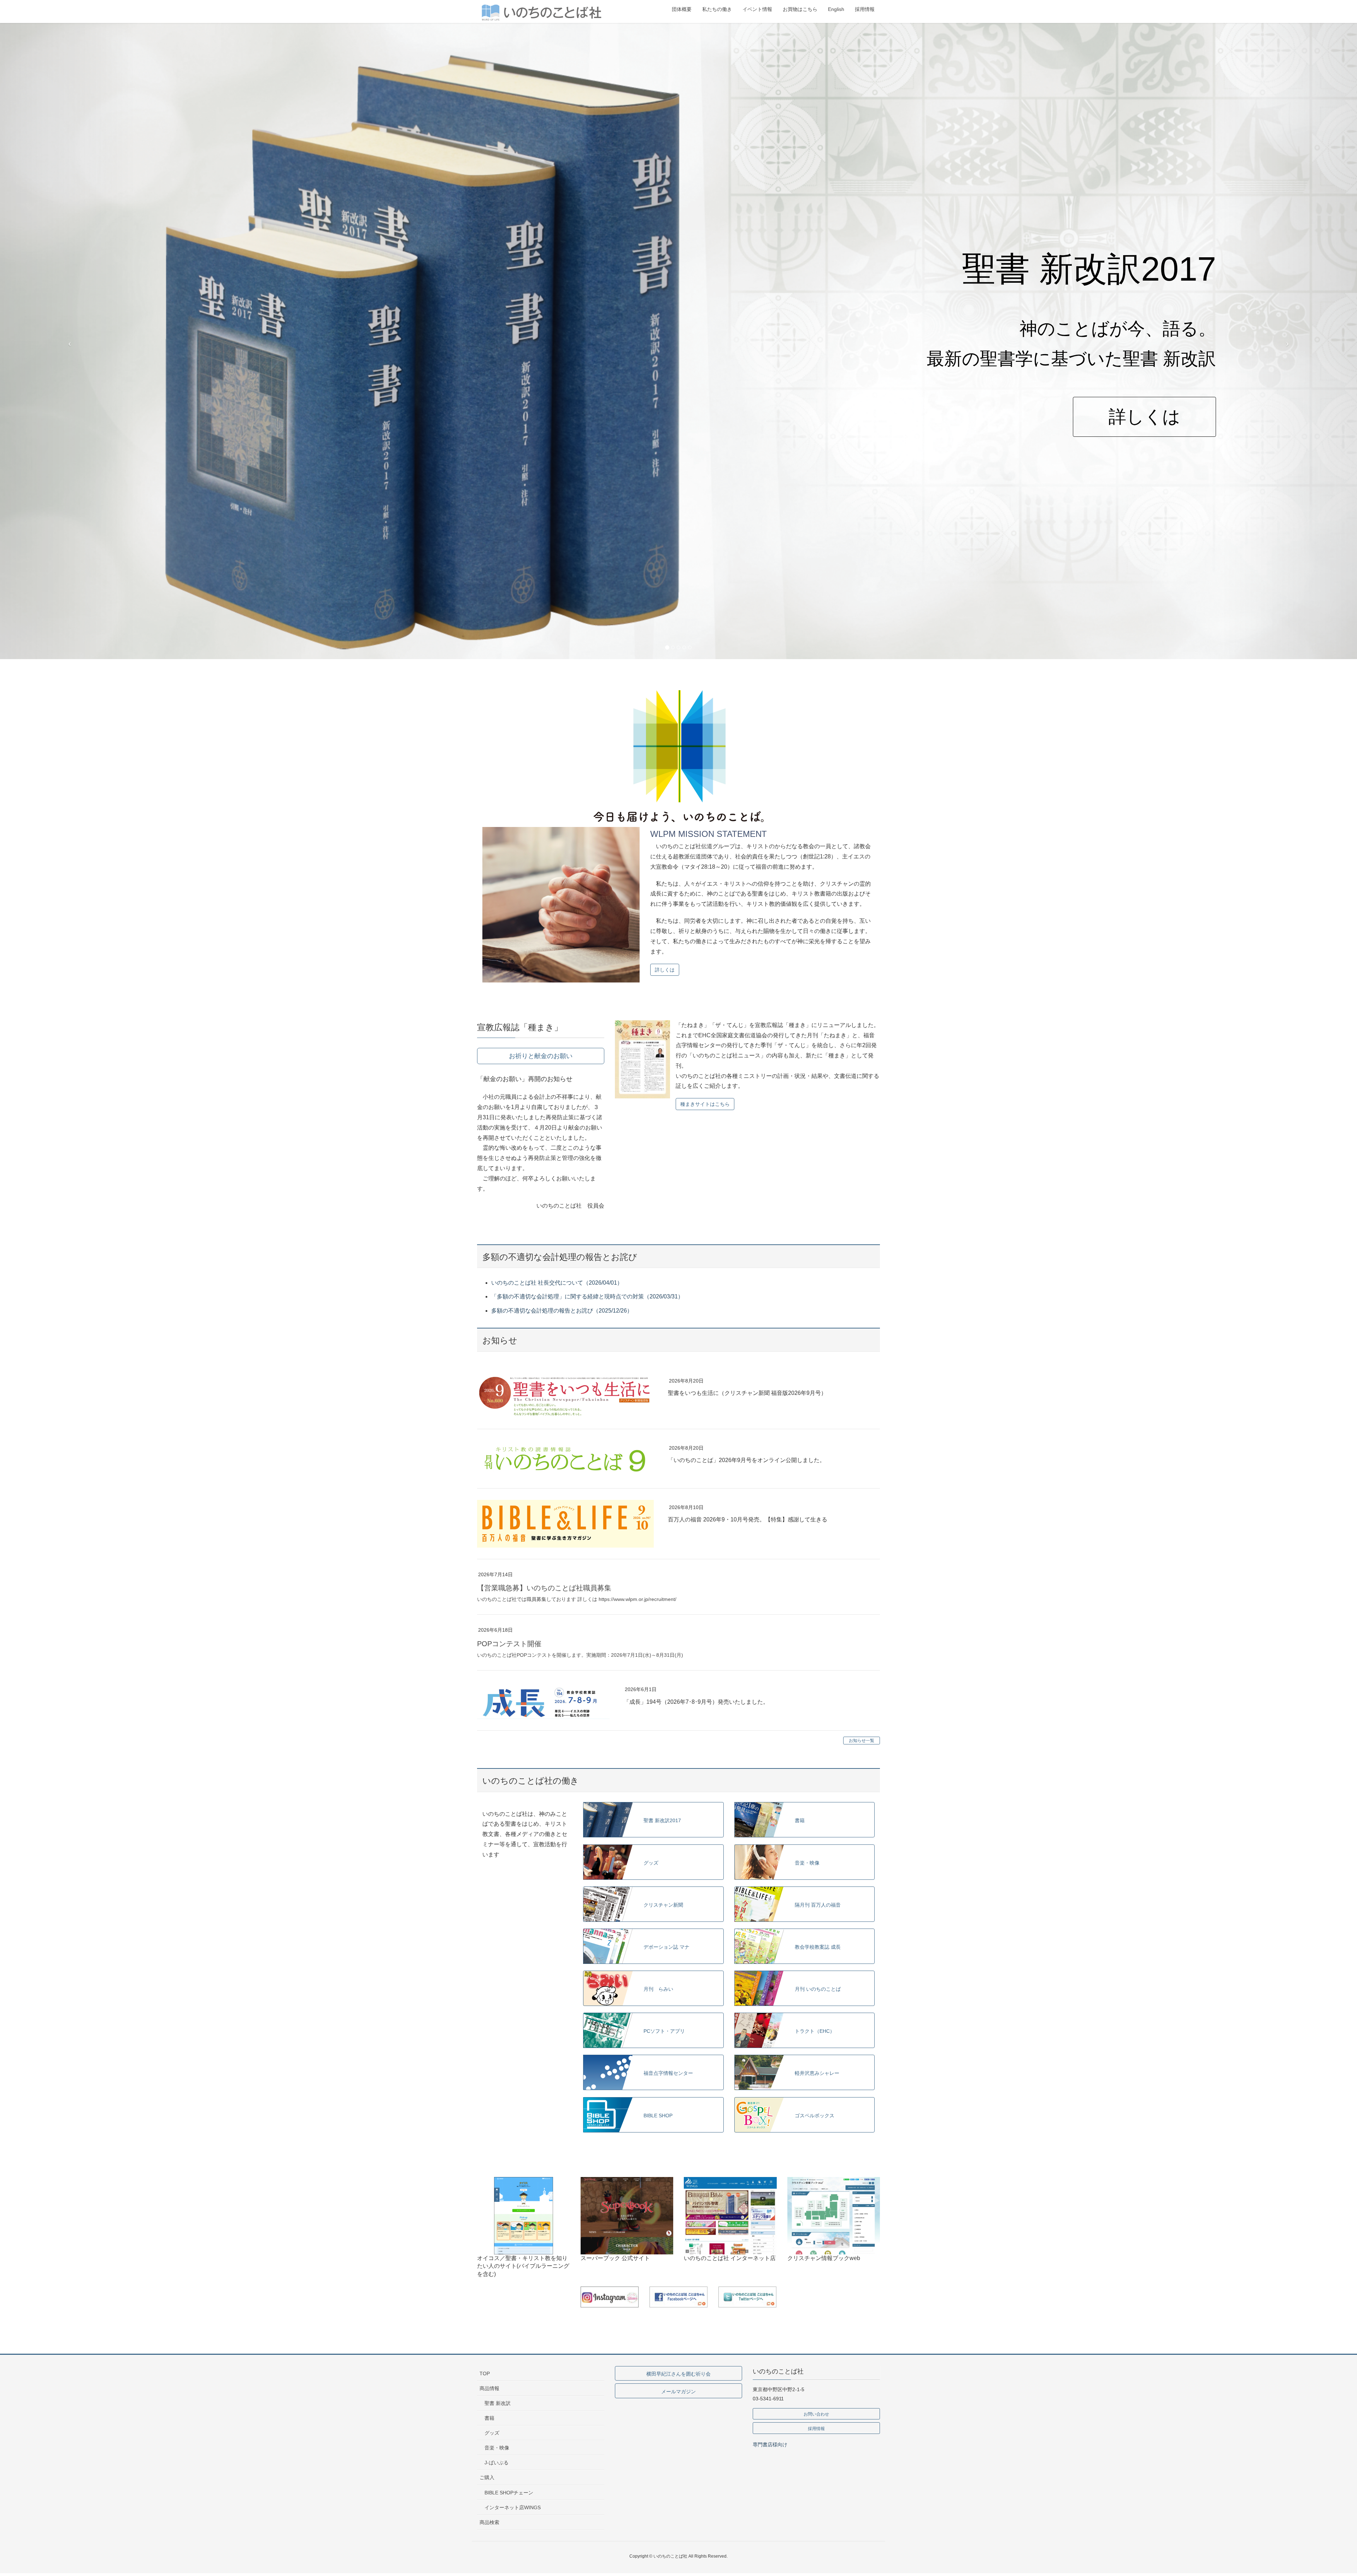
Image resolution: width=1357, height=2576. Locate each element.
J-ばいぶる (497, 2463)
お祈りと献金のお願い (541, 1056)
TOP (485, 2373)
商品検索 (489, 2522)
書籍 (489, 2418)
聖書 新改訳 (498, 2403)
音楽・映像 (497, 2448)
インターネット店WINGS (513, 2507)
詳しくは (891, 417)
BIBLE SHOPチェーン (509, 2493)
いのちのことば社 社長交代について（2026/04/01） (557, 1283)
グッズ (492, 2433)
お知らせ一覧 (862, 1741)
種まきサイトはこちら (705, 1104)
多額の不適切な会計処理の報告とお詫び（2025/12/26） (562, 1311)
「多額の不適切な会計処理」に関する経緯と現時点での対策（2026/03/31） (587, 1296)
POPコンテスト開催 (509, 1644)
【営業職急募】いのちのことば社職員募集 (544, 1588)
